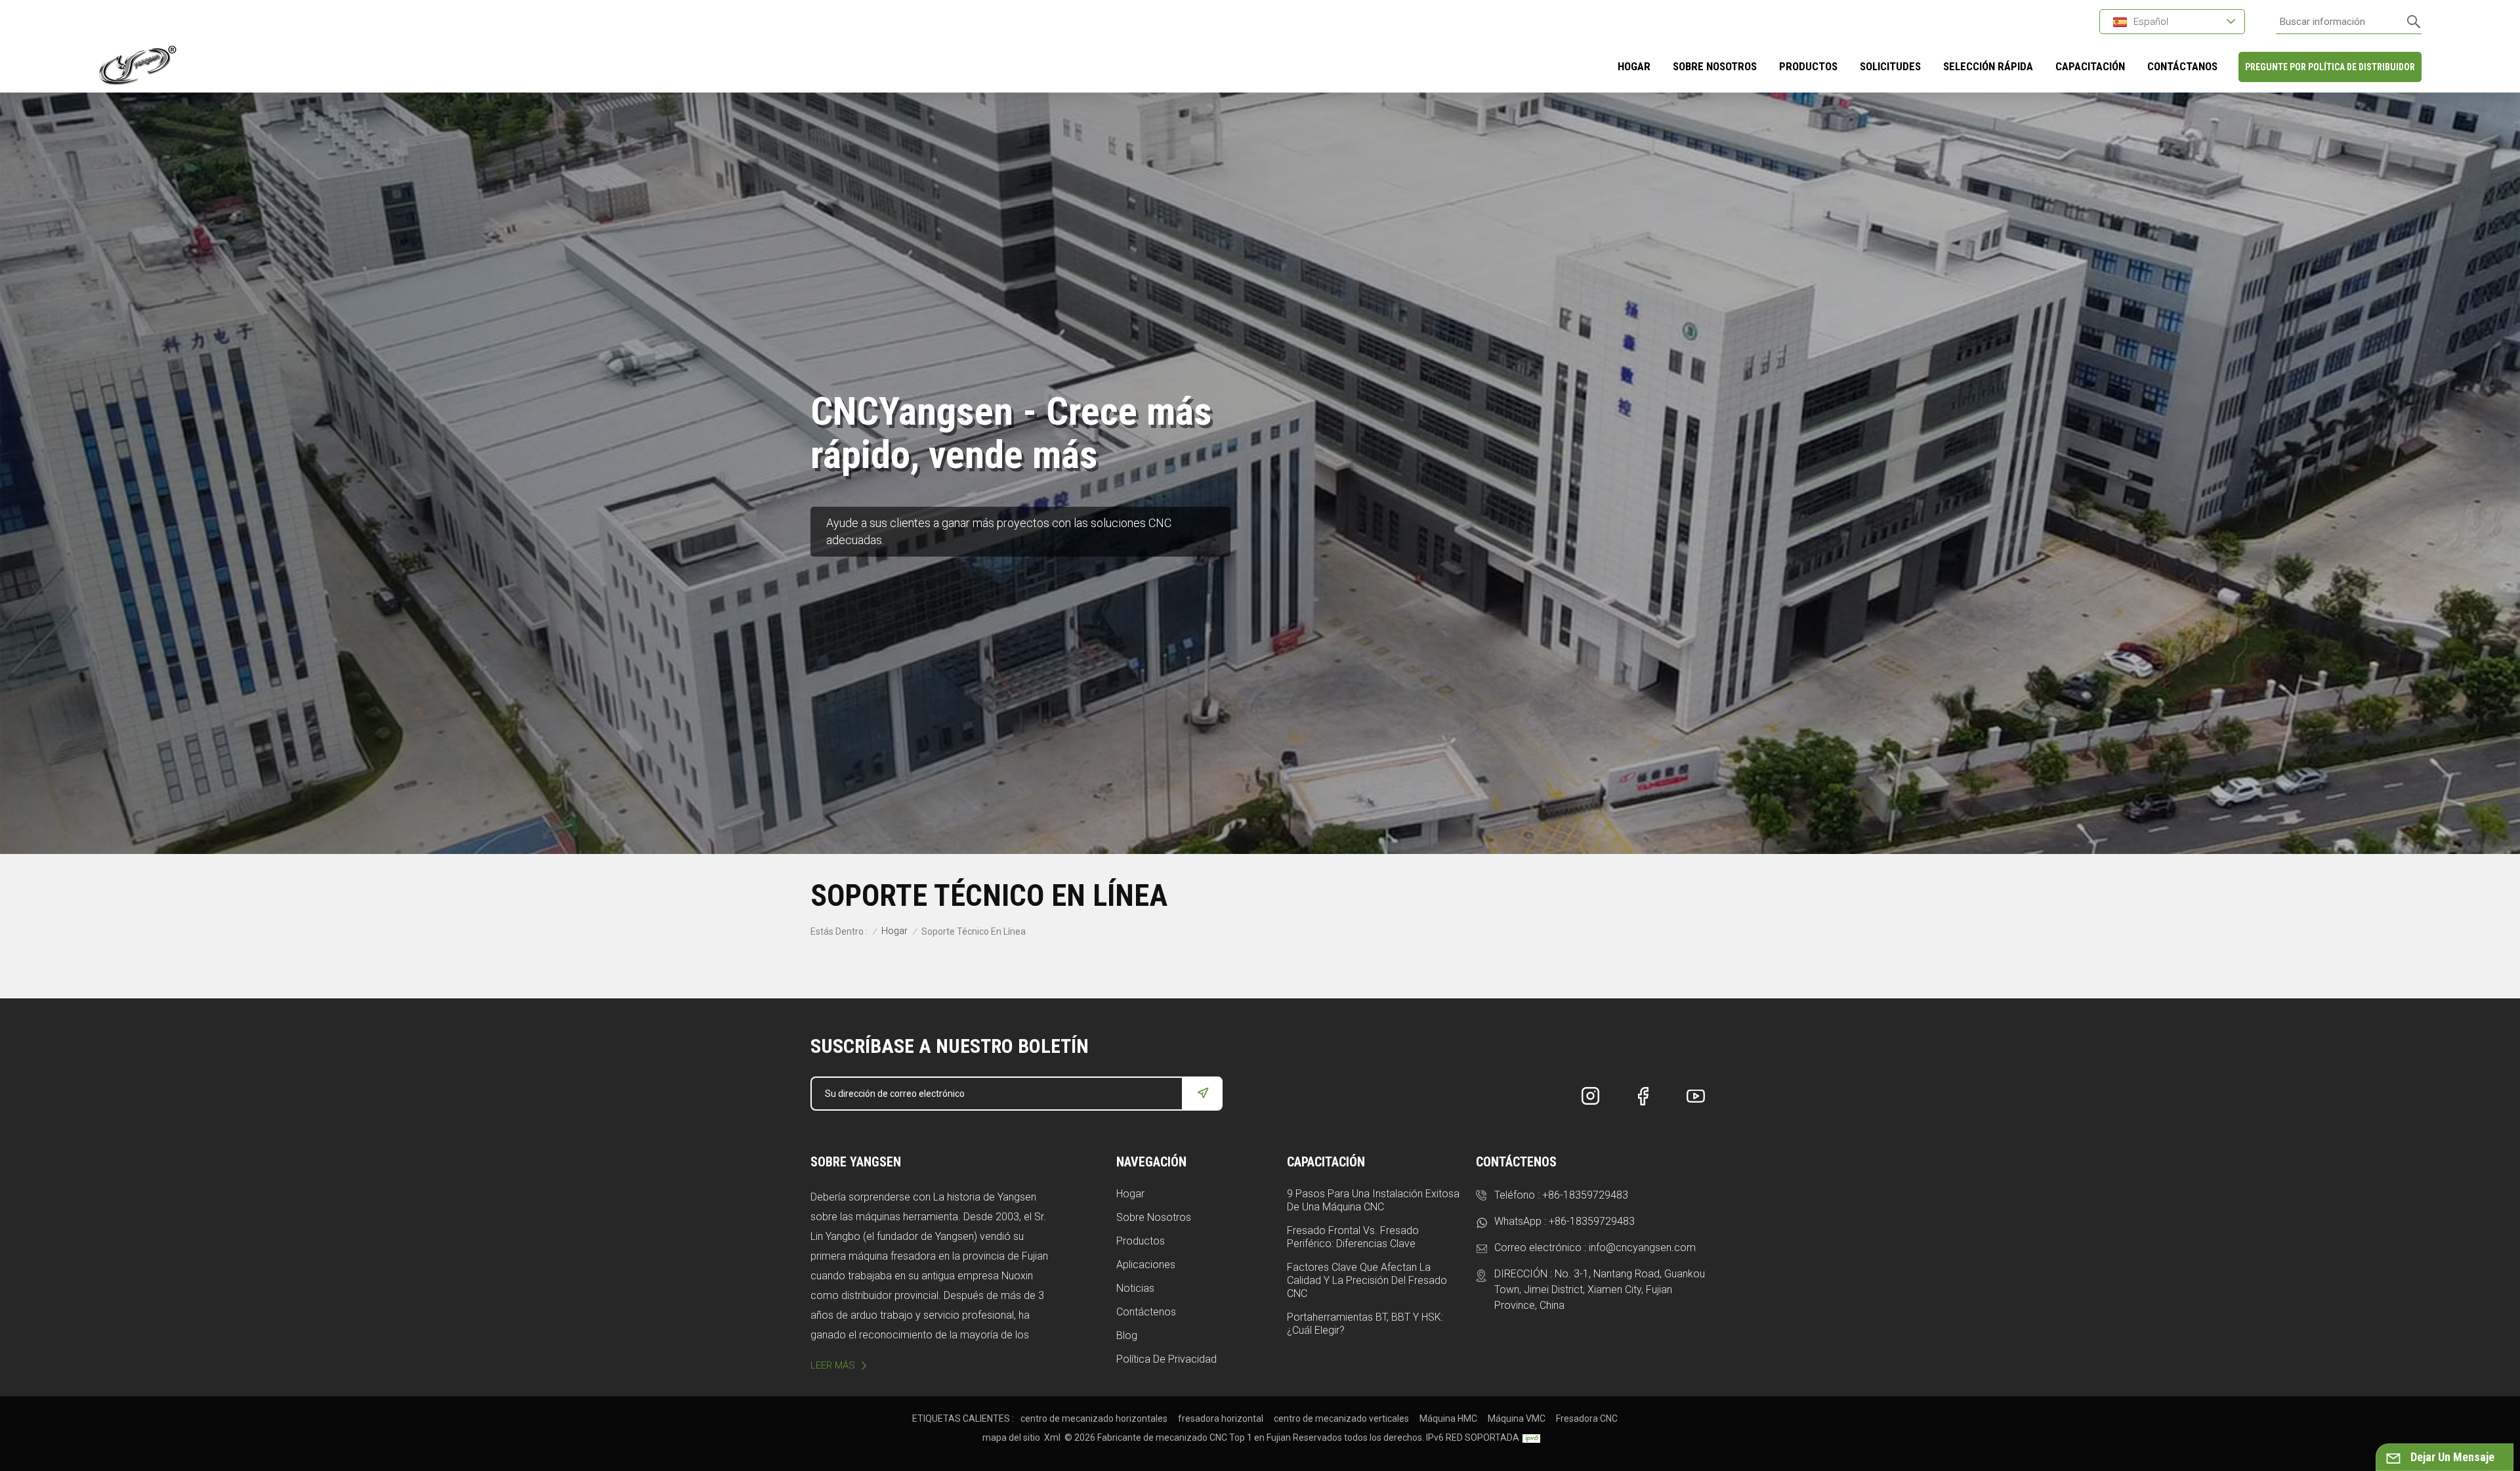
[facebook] (1643, 1096)
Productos (1141, 1241)
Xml (1052, 1438)
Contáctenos (1146, 1312)
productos (1808, 66)
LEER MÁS (833, 1365)
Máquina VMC (1517, 1418)
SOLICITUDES (1890, 66)
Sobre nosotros (1154, 1217)
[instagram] (1591, 1096)
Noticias (1135, 1288)
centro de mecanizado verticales (1341, 1418)
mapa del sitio (1011, 1438)
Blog (1127, 1335)
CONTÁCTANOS (2182, 66)
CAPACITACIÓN (2090, 66)
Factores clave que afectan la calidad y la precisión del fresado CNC (1367, 1280)
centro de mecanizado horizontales (1094, 1418)
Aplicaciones (1146, 1265)
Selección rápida (1988, 66)
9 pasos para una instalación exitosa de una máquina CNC (1373, 1200)
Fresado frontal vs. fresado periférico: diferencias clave (1353, 1237)
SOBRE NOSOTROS (1715, 66)
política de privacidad (1166, 1359)
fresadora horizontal (1221, 1418)
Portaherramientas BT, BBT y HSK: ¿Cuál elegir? (1365, 1324)
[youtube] (1696, 1096)
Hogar (1634, 66)
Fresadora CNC (1587, 1418)
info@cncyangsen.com (1642, 1247)
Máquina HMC (1448, 1418)
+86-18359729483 (1585, 1195)
